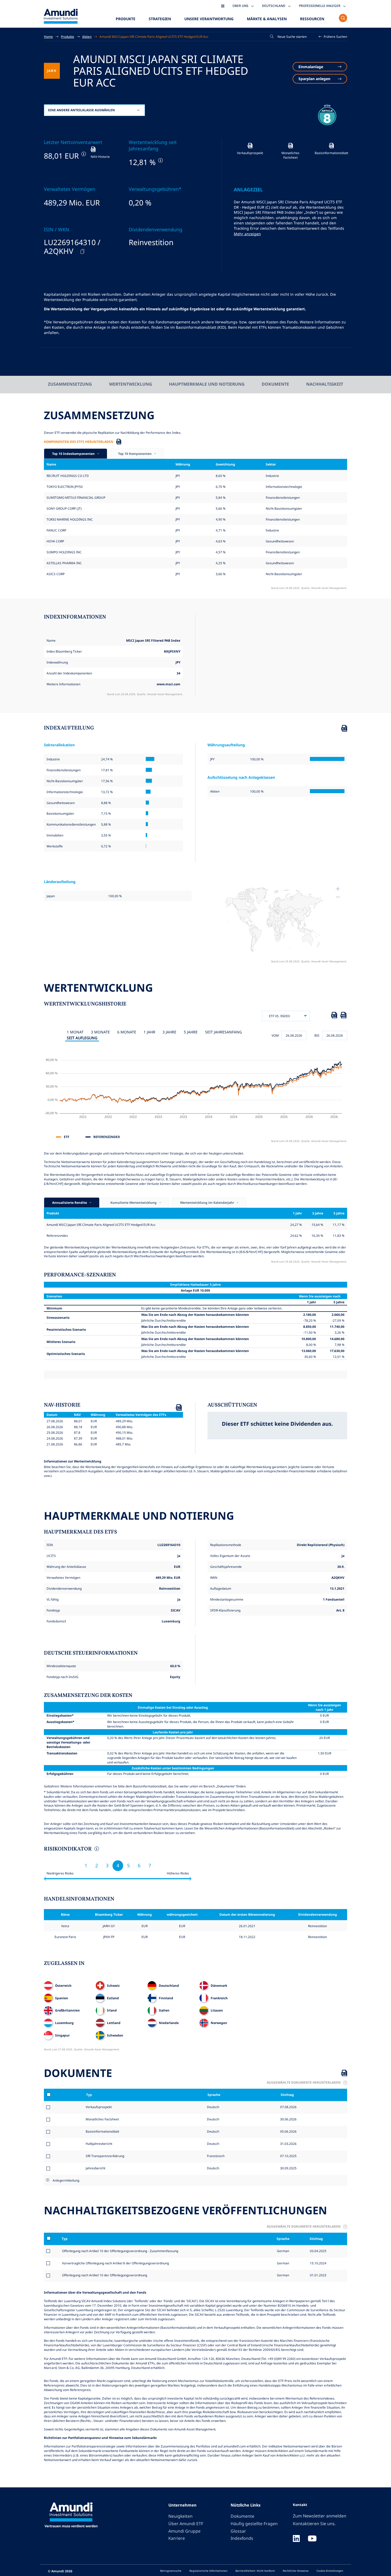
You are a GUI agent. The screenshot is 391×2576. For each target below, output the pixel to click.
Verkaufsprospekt (99, 2107)
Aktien (87, 36)
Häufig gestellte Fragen (254, 2524)
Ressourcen (312, 19)
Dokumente (275, 384)
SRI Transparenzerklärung (105, 2156)
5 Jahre (191, 1032)
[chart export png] (343, 1016)
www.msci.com (169, 684)
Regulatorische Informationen (208, 2571)
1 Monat (75, 1032)
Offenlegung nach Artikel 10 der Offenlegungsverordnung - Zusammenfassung (120, 2251)
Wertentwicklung (130, 384)
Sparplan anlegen (314, 79)
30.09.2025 (288, 2168)
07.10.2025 (288, 2156)
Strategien (160, 19)
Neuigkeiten (180, 2516)
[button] (333, 37)
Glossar (238, 2531)
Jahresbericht (95, 2168)
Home (48, 36)
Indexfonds (242, 2538)
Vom (275, 1035)
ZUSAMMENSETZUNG (70, 384)
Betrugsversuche (171, 2571)
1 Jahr (149, 1032)
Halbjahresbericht (99, 2144)
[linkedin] (296, 2539)
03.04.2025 (318, 2251)
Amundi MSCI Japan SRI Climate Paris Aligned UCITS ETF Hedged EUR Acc (154, 36)
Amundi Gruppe (184, 2531)
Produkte (126, 19)
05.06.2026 (288, 2131)
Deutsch (213, 2107)
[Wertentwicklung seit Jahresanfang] (160, 160)
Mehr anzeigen (247, 234)
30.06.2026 (288, 2119)
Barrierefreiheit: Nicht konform (255, 2571)
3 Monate (100, 1032)
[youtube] (312, 2539)
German (283, 2251)
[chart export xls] (334, 1016)
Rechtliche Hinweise (296, 2571)
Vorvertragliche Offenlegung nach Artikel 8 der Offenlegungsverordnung (115, 2263)
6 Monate (127, 1032)
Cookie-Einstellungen (330, 2571)
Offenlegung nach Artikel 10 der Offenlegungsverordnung (105, 2275)
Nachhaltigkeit (325, 384)
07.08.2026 (288, 2107)
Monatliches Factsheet (102, 2119)
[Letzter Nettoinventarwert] (83, 154)
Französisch (215, 2156)
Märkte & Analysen (267, 19)
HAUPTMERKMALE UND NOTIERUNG (207, 384)
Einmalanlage (311, 67)
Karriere (177, 2538)
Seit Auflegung (82, 1038)
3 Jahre (169, 1032)
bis (317, 1035)
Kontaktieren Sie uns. (314, 2524)
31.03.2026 (288, 2144)
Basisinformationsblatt (102, 2131)
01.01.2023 (318, 2275)
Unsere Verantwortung (209, 19)
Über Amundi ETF (186, 2524)
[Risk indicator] (96, 1849)
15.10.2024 (318, 2263)
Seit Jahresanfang (223, 1032)
